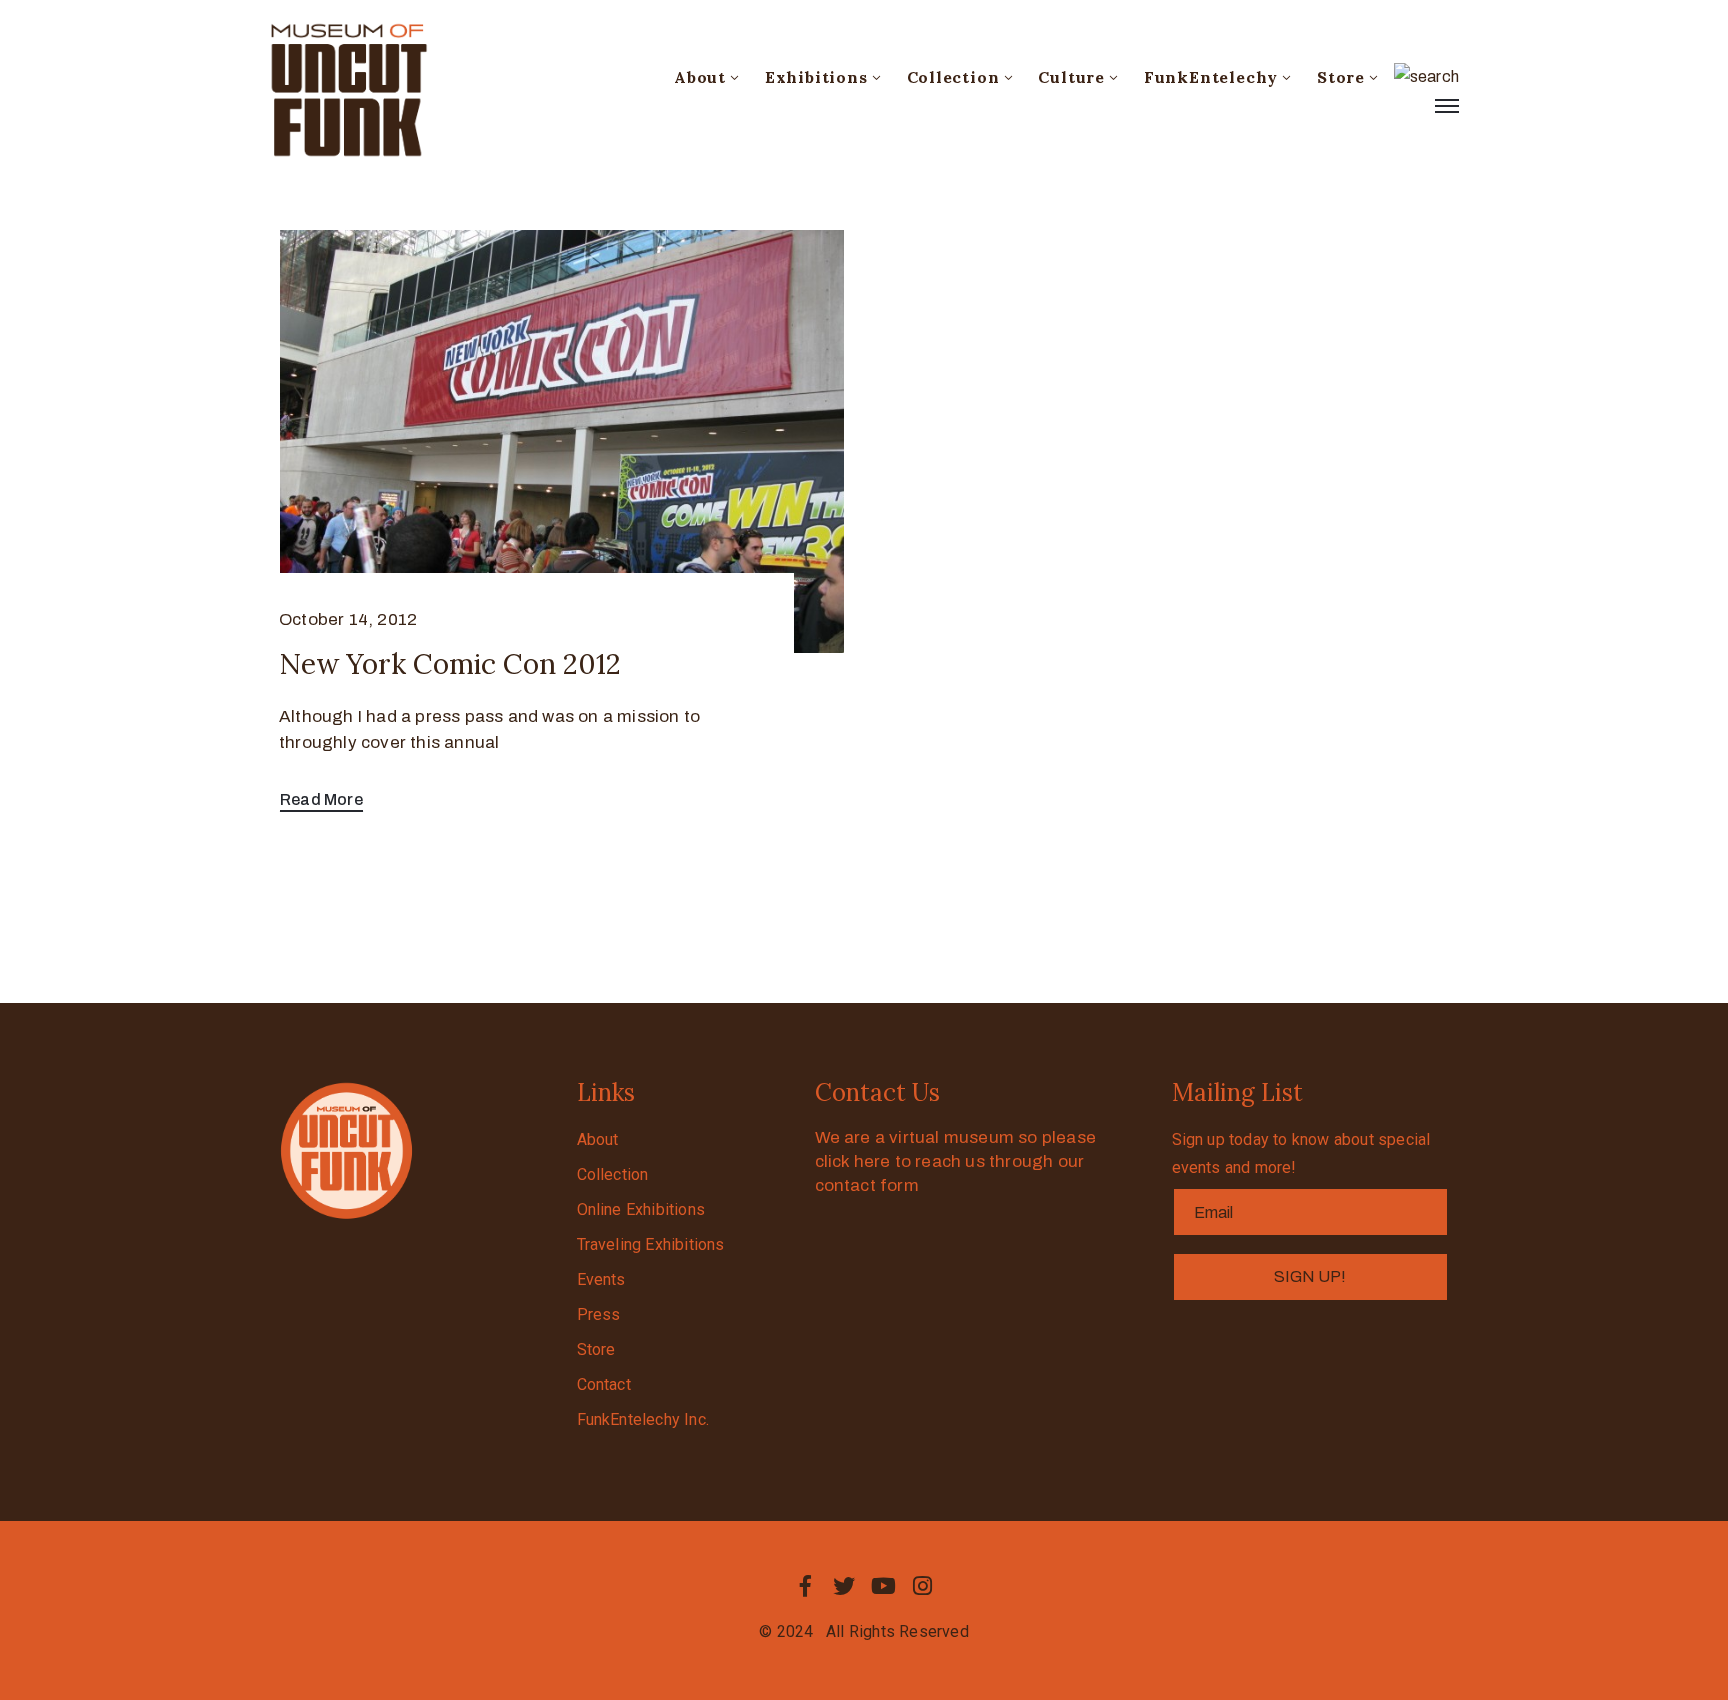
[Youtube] (884, 1586)
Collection (953, 77)
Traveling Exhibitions (651, 1244)
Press (599, 1314)
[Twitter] (844, 1586)
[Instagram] (923, 1586)
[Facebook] (805, 1586)
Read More (321, 799)
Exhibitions (816, 77)
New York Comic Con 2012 (450, 664)
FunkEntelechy (1211, 77)
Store (1341, 77)
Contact (604, 1384)
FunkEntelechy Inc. (643, 1419)
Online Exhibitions (641, 1209)
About (700, 77)
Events (601, 1279)
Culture (1071, 77)
